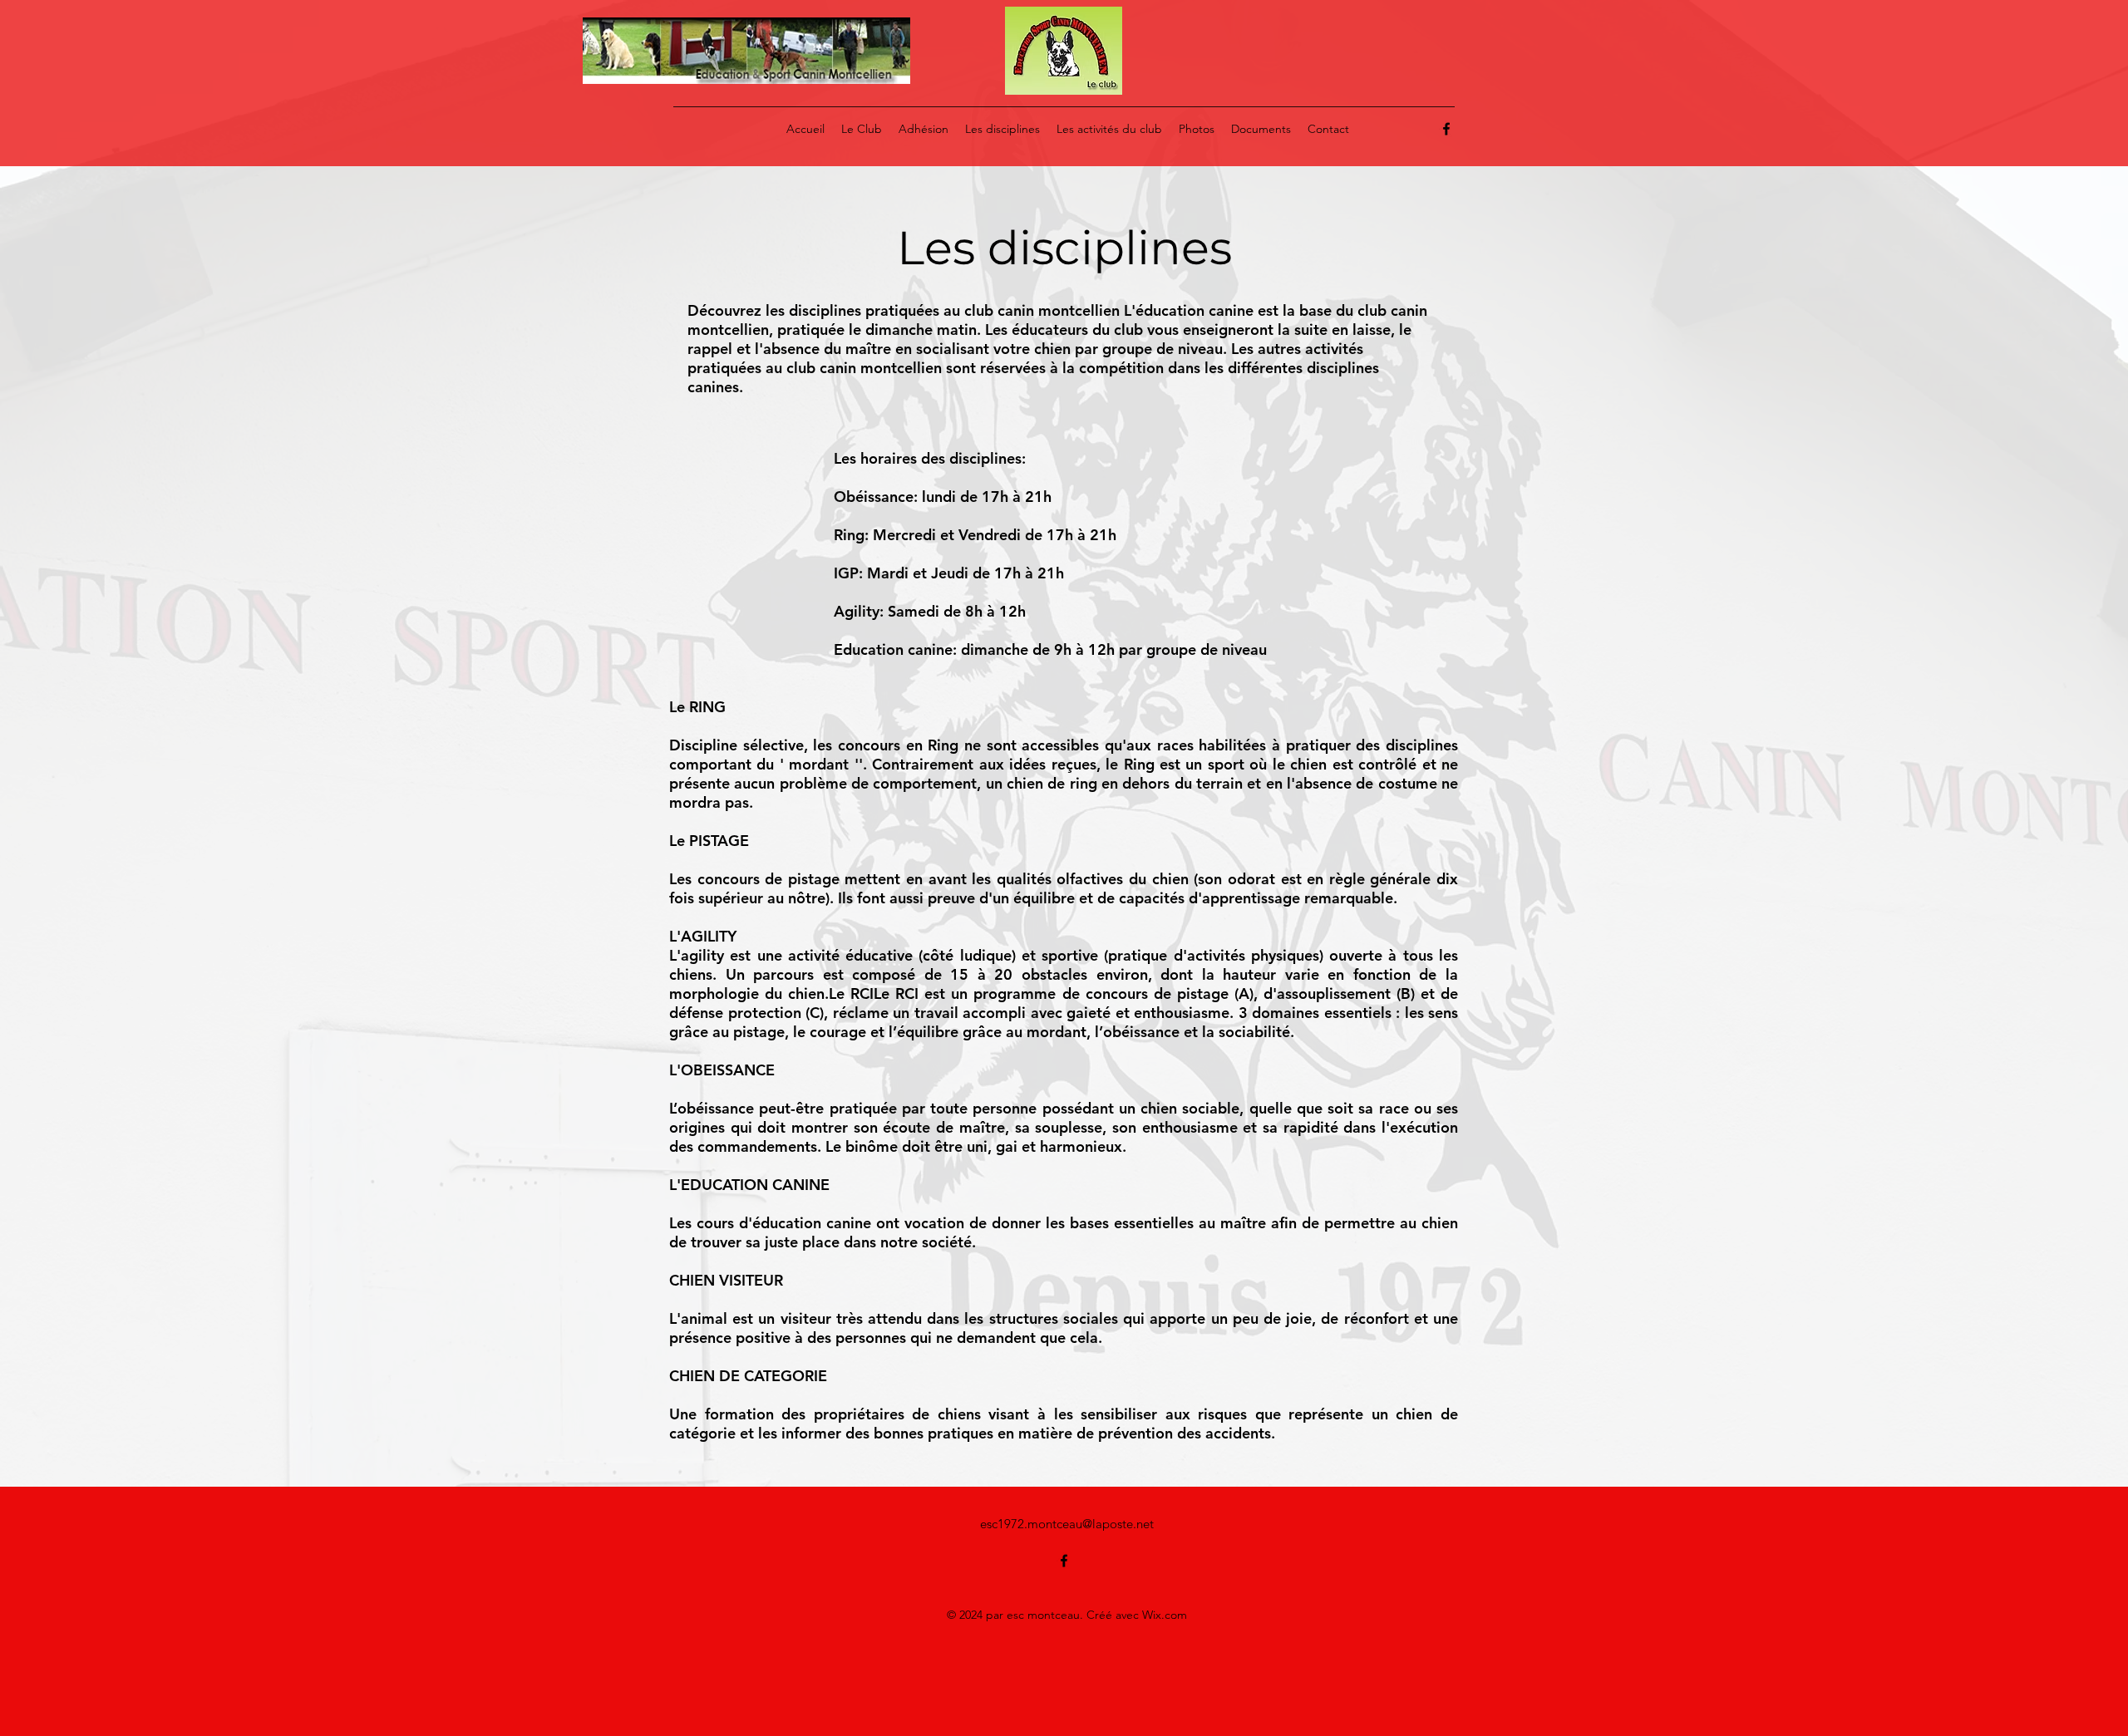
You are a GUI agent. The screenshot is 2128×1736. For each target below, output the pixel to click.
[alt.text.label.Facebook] (1446, 129)
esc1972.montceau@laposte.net (1067, 1524)
